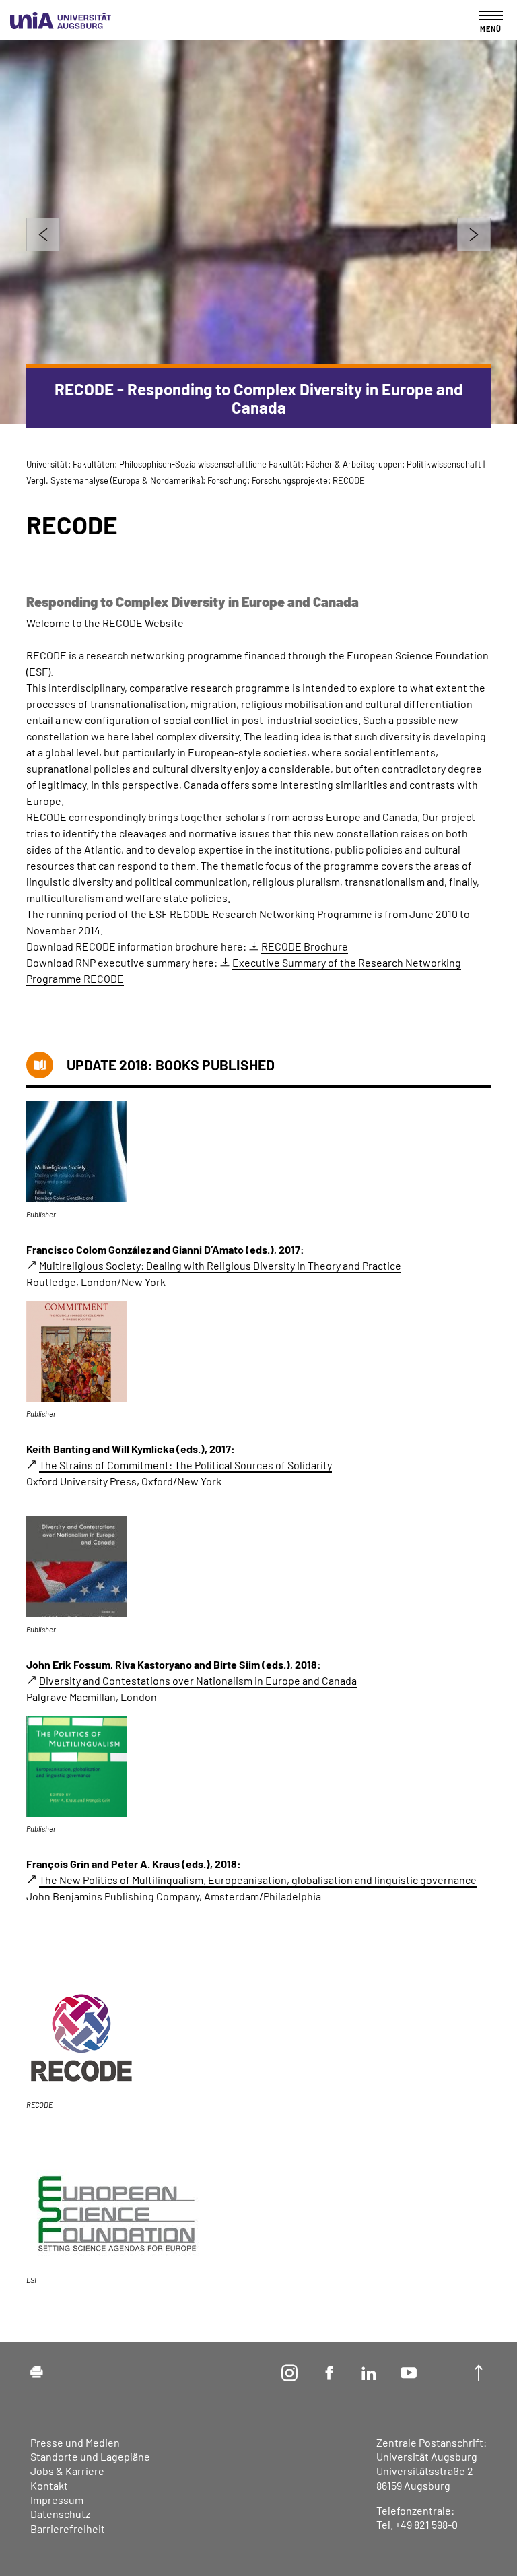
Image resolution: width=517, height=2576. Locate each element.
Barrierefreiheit (68, 2529)
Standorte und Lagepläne (90, 2456)
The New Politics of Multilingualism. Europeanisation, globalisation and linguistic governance (258, 1880)
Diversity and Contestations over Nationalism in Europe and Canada (198, 1680)
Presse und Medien (75, 2442)
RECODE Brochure (305, 946)
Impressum (57, 2500)
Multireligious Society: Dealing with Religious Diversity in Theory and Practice (220, 1265)
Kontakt (49, 2485)
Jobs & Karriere (67, 2471)
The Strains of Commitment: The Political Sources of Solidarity (185, 1465)
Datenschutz (60, 2514)
